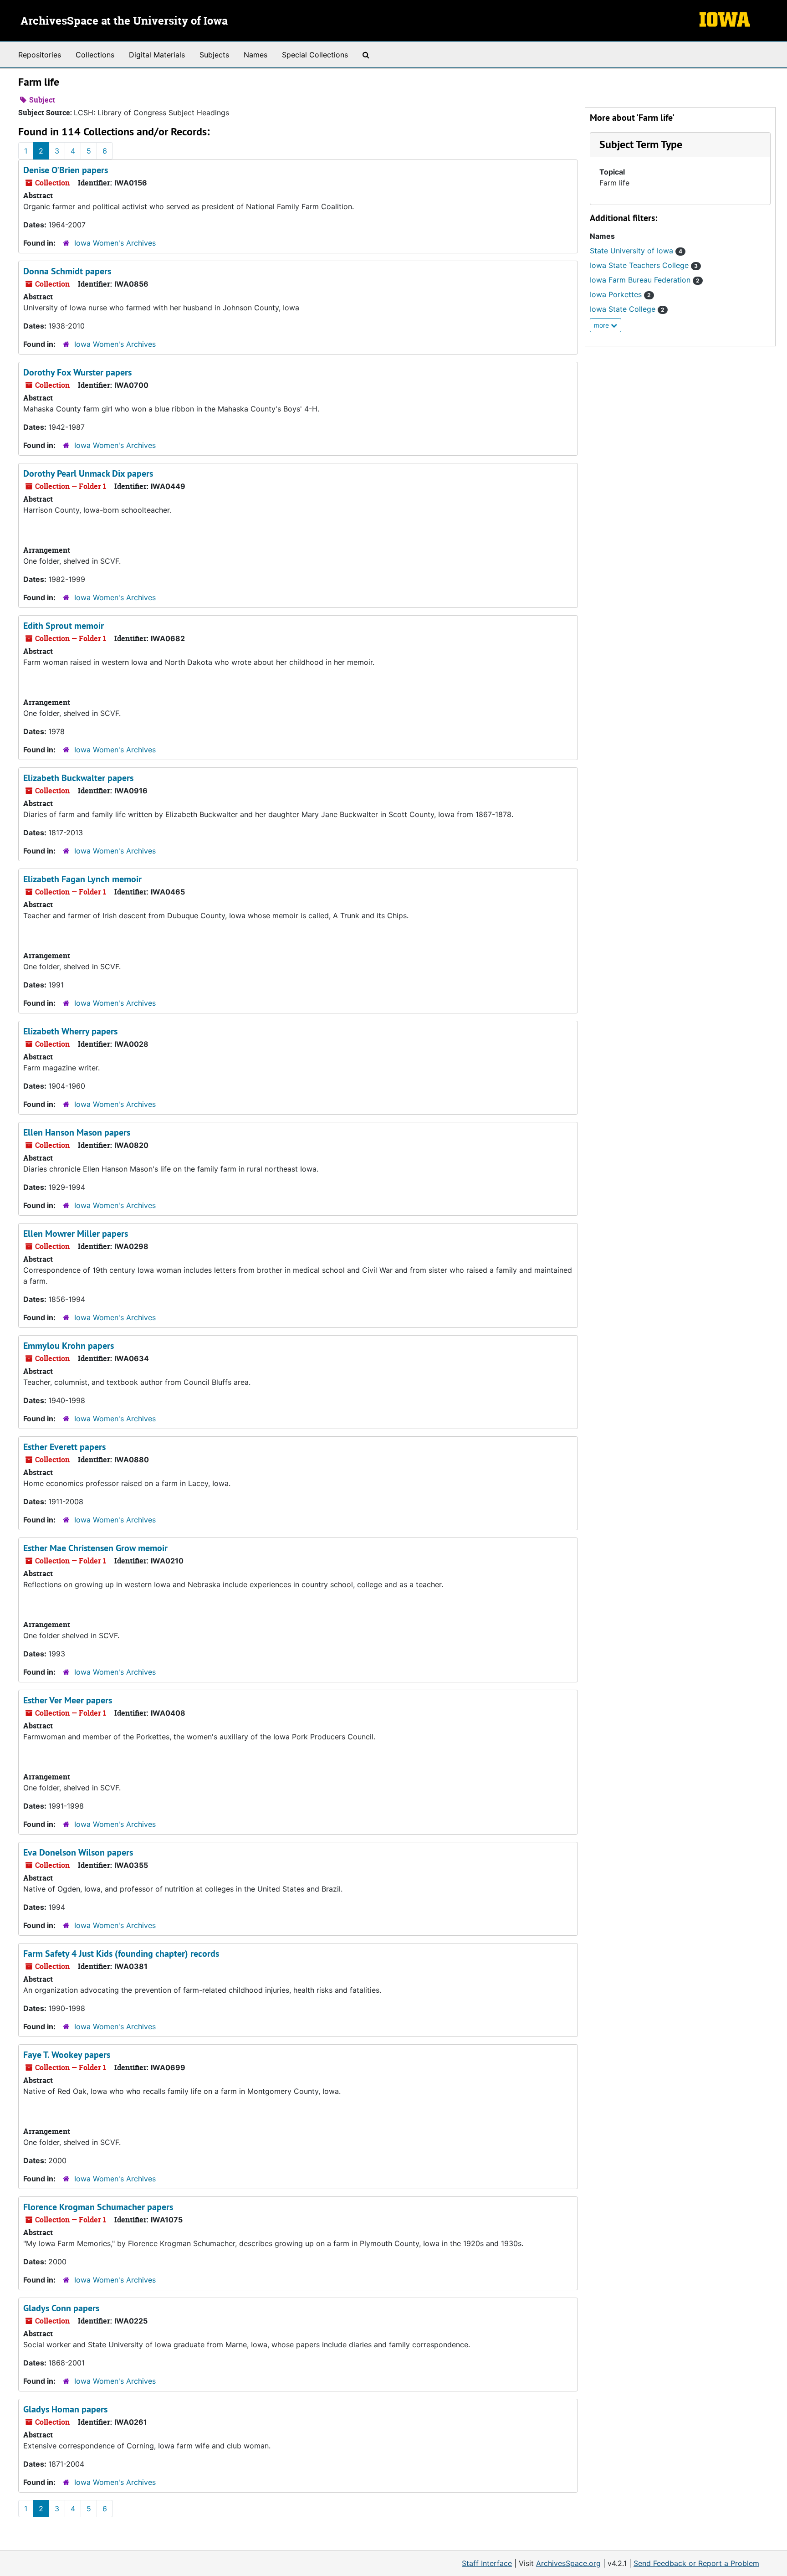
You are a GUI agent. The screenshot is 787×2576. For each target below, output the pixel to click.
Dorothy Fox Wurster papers (77, 372)
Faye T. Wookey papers (67, 2055)
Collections (95, 55)
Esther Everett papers (64, 1447)
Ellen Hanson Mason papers (77, 1132)
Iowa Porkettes (620, 294)
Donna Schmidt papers (67, 271)
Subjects (214, 55)
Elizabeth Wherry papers (70, 1031)
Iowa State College (627, 309)
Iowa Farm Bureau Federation (645, 280)
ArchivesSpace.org (568, 2563)
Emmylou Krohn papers (69, 1346)
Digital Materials (157, 55)
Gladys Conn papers (61, 2308)
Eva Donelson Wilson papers (78, 1852)
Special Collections (315, 55)
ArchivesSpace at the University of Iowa (124, 21)
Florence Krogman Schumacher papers (98, 2207)
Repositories (40, 55)
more (602, 325)
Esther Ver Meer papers (68, 1700)
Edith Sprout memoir (64, 626)
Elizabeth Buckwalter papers (78, 778)
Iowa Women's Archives (115, 243)
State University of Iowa (636, 251)
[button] (641, 144)
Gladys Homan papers (65, 2409)
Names (256, 55)
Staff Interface (487, 2563)
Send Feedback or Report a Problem (696, 2563)
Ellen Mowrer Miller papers (76, 1234)
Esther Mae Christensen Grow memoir (95, 1548)
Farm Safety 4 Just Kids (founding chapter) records (121, 1954)
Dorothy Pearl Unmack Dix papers (88, 473)
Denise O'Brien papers (66, 170)
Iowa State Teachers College (644, 265)
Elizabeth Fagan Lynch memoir (82, 879)
